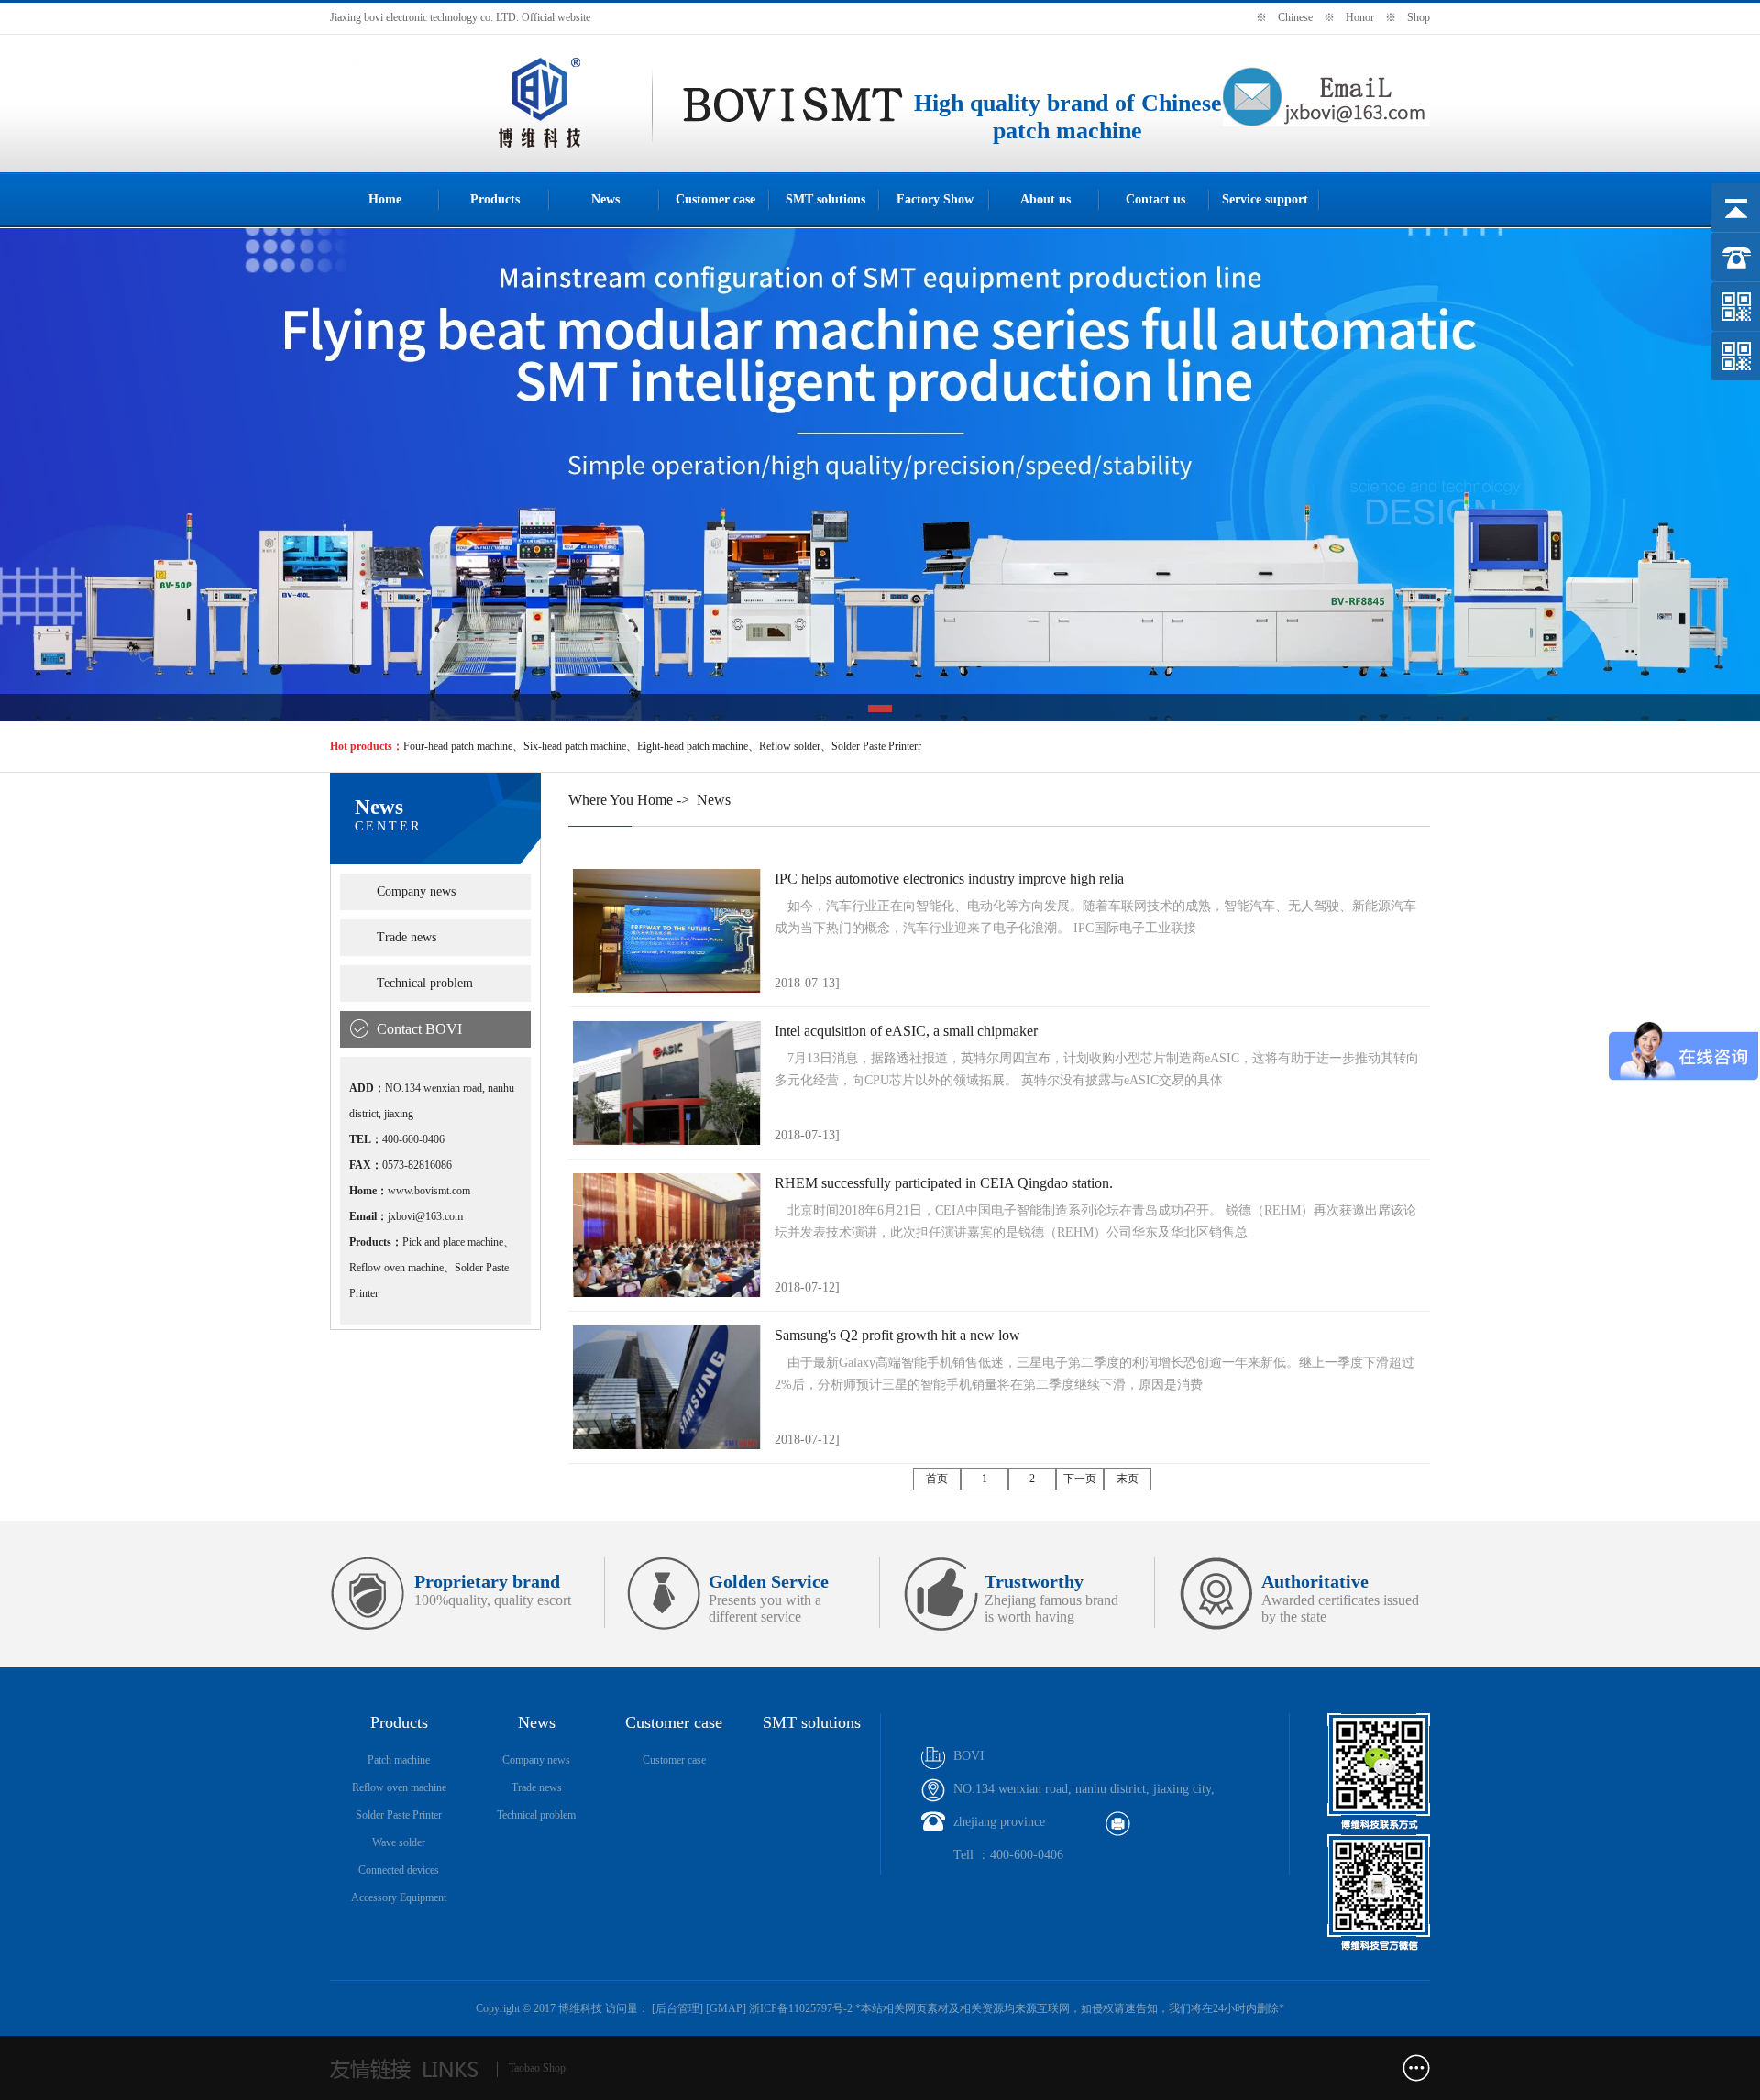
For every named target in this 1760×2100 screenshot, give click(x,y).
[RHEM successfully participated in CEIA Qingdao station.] (667, 1235)
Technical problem (425, 983)
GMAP (726, 2008)
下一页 (1080, 1479)
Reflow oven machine (399, 1787)
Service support (1265, 199)
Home (385, 199)
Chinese (1295, 17)
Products (495, 199)
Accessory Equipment (399, 1897)
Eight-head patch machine (693, 746)
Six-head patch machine (575, 746)
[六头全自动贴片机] (491, 147)
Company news (416, 891)
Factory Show (935, 199)
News (605, 199)
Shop (1419, 17)
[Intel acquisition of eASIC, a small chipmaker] (667, 1083)
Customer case (715, 199)
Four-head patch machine (458, 746)
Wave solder (399, 1842)
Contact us (1155, 199)
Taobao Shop (537, 2068)
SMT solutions (825, 199)
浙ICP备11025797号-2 (801, 2008)
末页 (1127, 1479)
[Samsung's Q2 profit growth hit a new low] (667, 1387)
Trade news (407, 937)
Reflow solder (790, 746)
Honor (1360, 17)
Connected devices (399, 1870)
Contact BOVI (419, 1029)
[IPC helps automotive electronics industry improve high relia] (667, 931)
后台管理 (677, 2008)
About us (1045, 199)
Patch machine (399, 1760)
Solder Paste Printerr (876, 746)
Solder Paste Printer (399, 1815)
